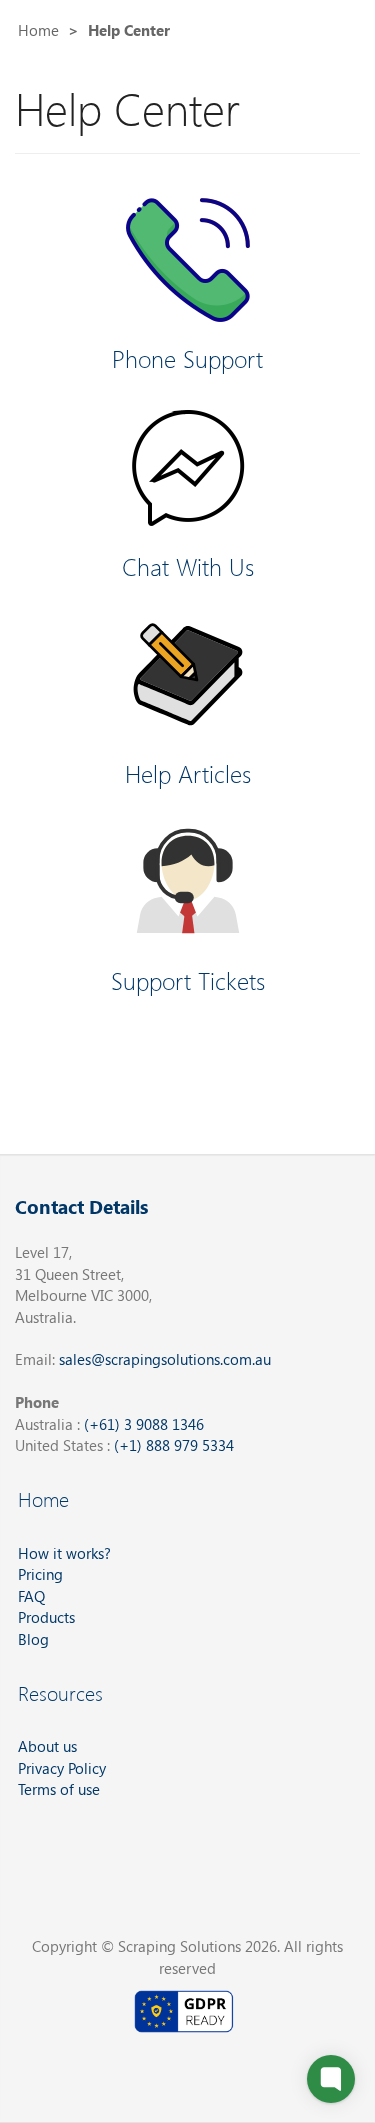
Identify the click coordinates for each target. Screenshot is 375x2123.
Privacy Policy (62, 1768)
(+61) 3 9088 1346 (144, 1424)
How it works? (64, 1553)
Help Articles (188, 773)
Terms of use (59, 1789)
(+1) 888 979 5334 (174, 1445)
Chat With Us (188, 566)
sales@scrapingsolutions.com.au (165, 1359)
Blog (33, 1639)
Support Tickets (188, 980)
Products (46, 1617)
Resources (60, 1692)
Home (38, 30)
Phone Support (187, 358)
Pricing (40, 1574)
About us (47, 1746)
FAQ (31, 1596)
